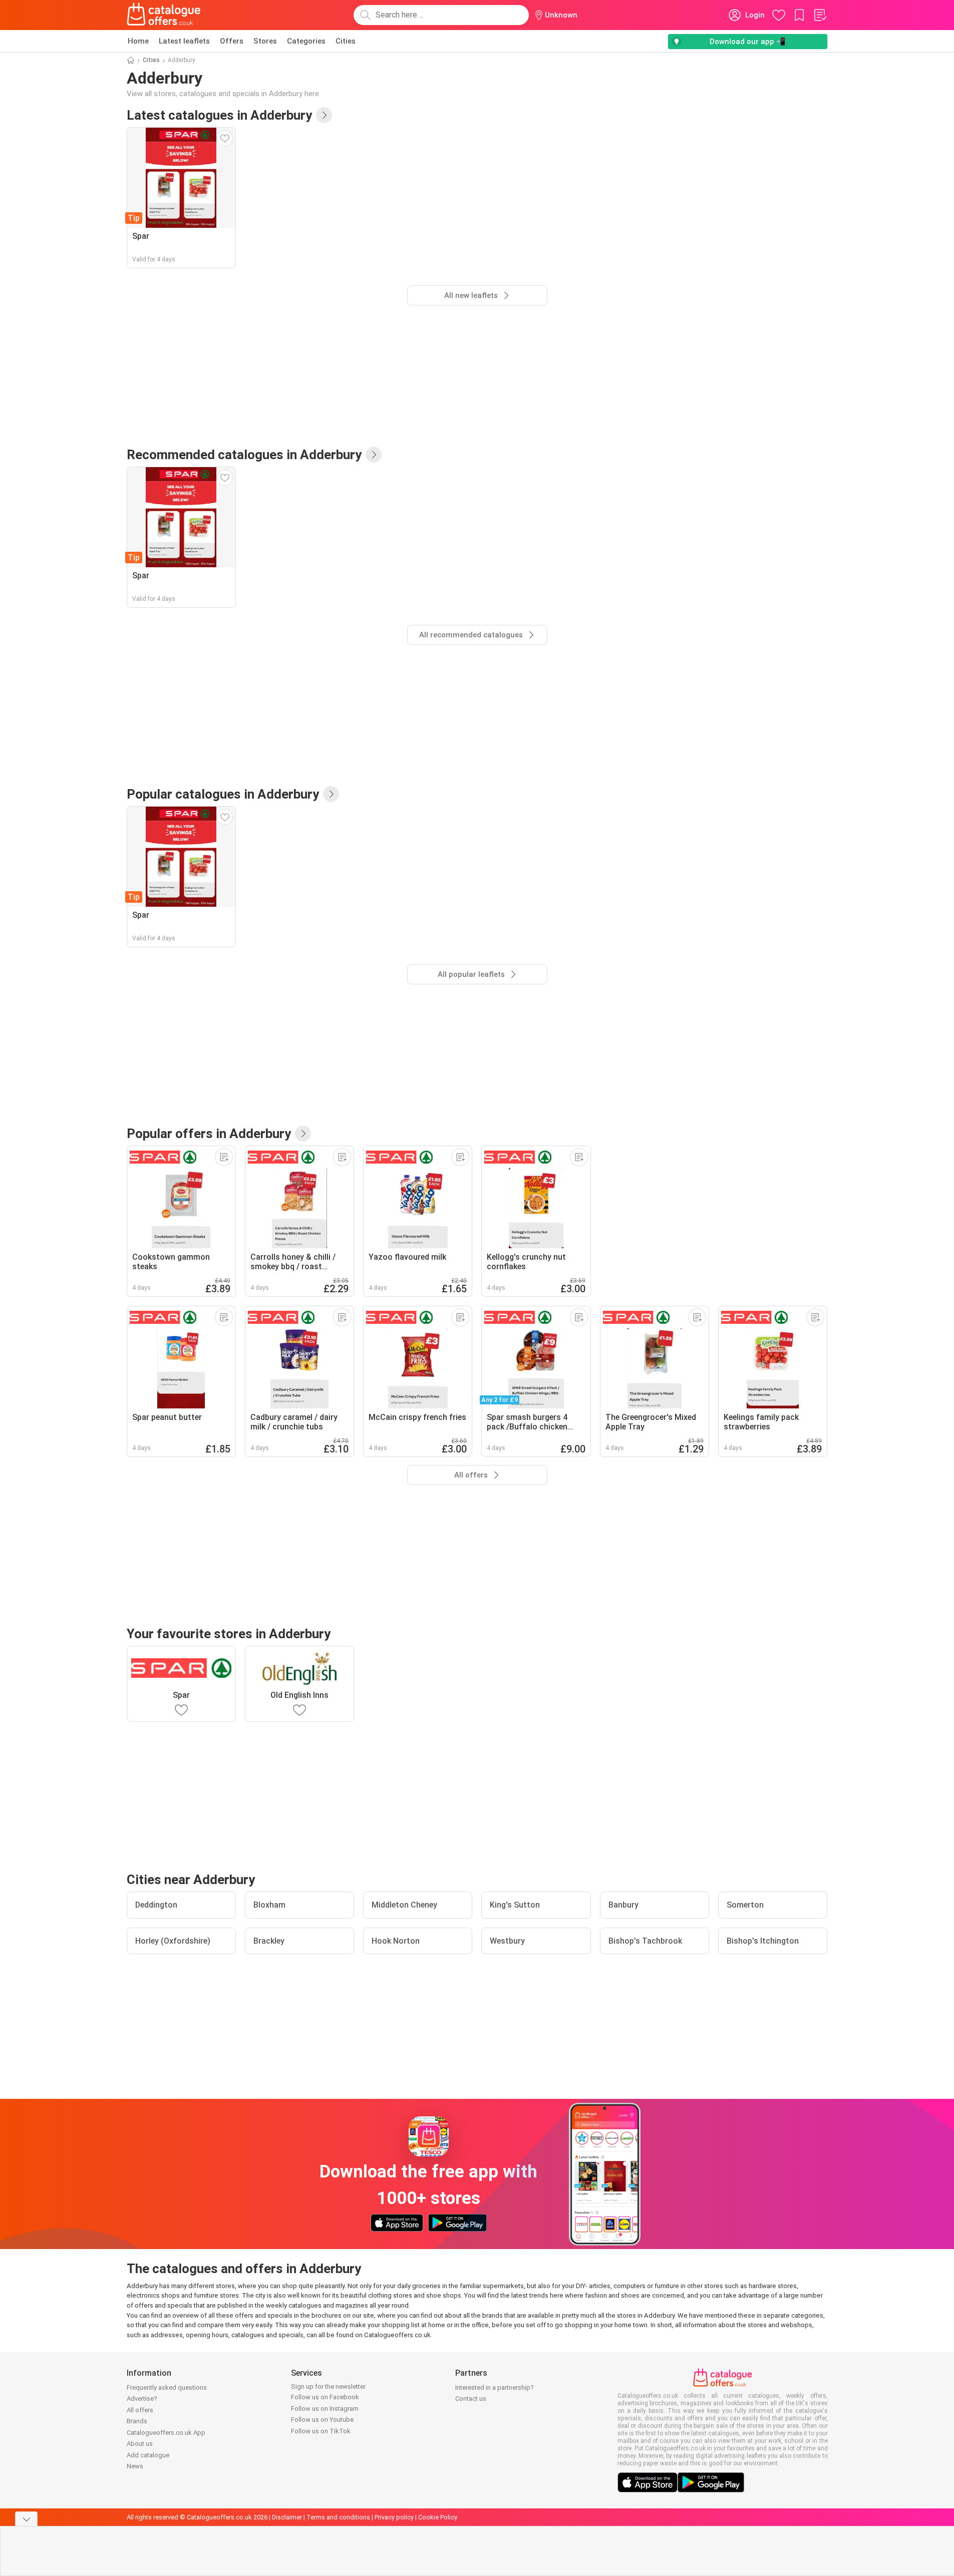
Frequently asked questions (167, 2387)
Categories (306, 41)
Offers (232, 41)
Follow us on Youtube (322, 2420)
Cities (346, 41)
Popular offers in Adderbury (209, 1134)
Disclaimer (287, 2517)
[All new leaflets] (324, 115)
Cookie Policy (438, 2517)
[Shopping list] (820, 15)
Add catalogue (148, 2455)
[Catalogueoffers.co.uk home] (164, 15)
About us (140, 2444)
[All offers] (303, 1134)
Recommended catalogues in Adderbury (244, 455)
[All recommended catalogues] (374, 455)
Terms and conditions (338, 2517)
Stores (265, 41)
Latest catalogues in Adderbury (219, 115)
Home (138, 41)
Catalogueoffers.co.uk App (166, 2433)
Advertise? (142, 2399)
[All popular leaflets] (331, 794)
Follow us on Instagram (325, 2409)
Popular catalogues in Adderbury (223, 794)
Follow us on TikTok (321, 2431)
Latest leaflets (184, 41)
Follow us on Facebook (325, 2397)
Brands (137, 2421)
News (135, 2466)
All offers (140, 2410)
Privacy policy (394, 2517)
